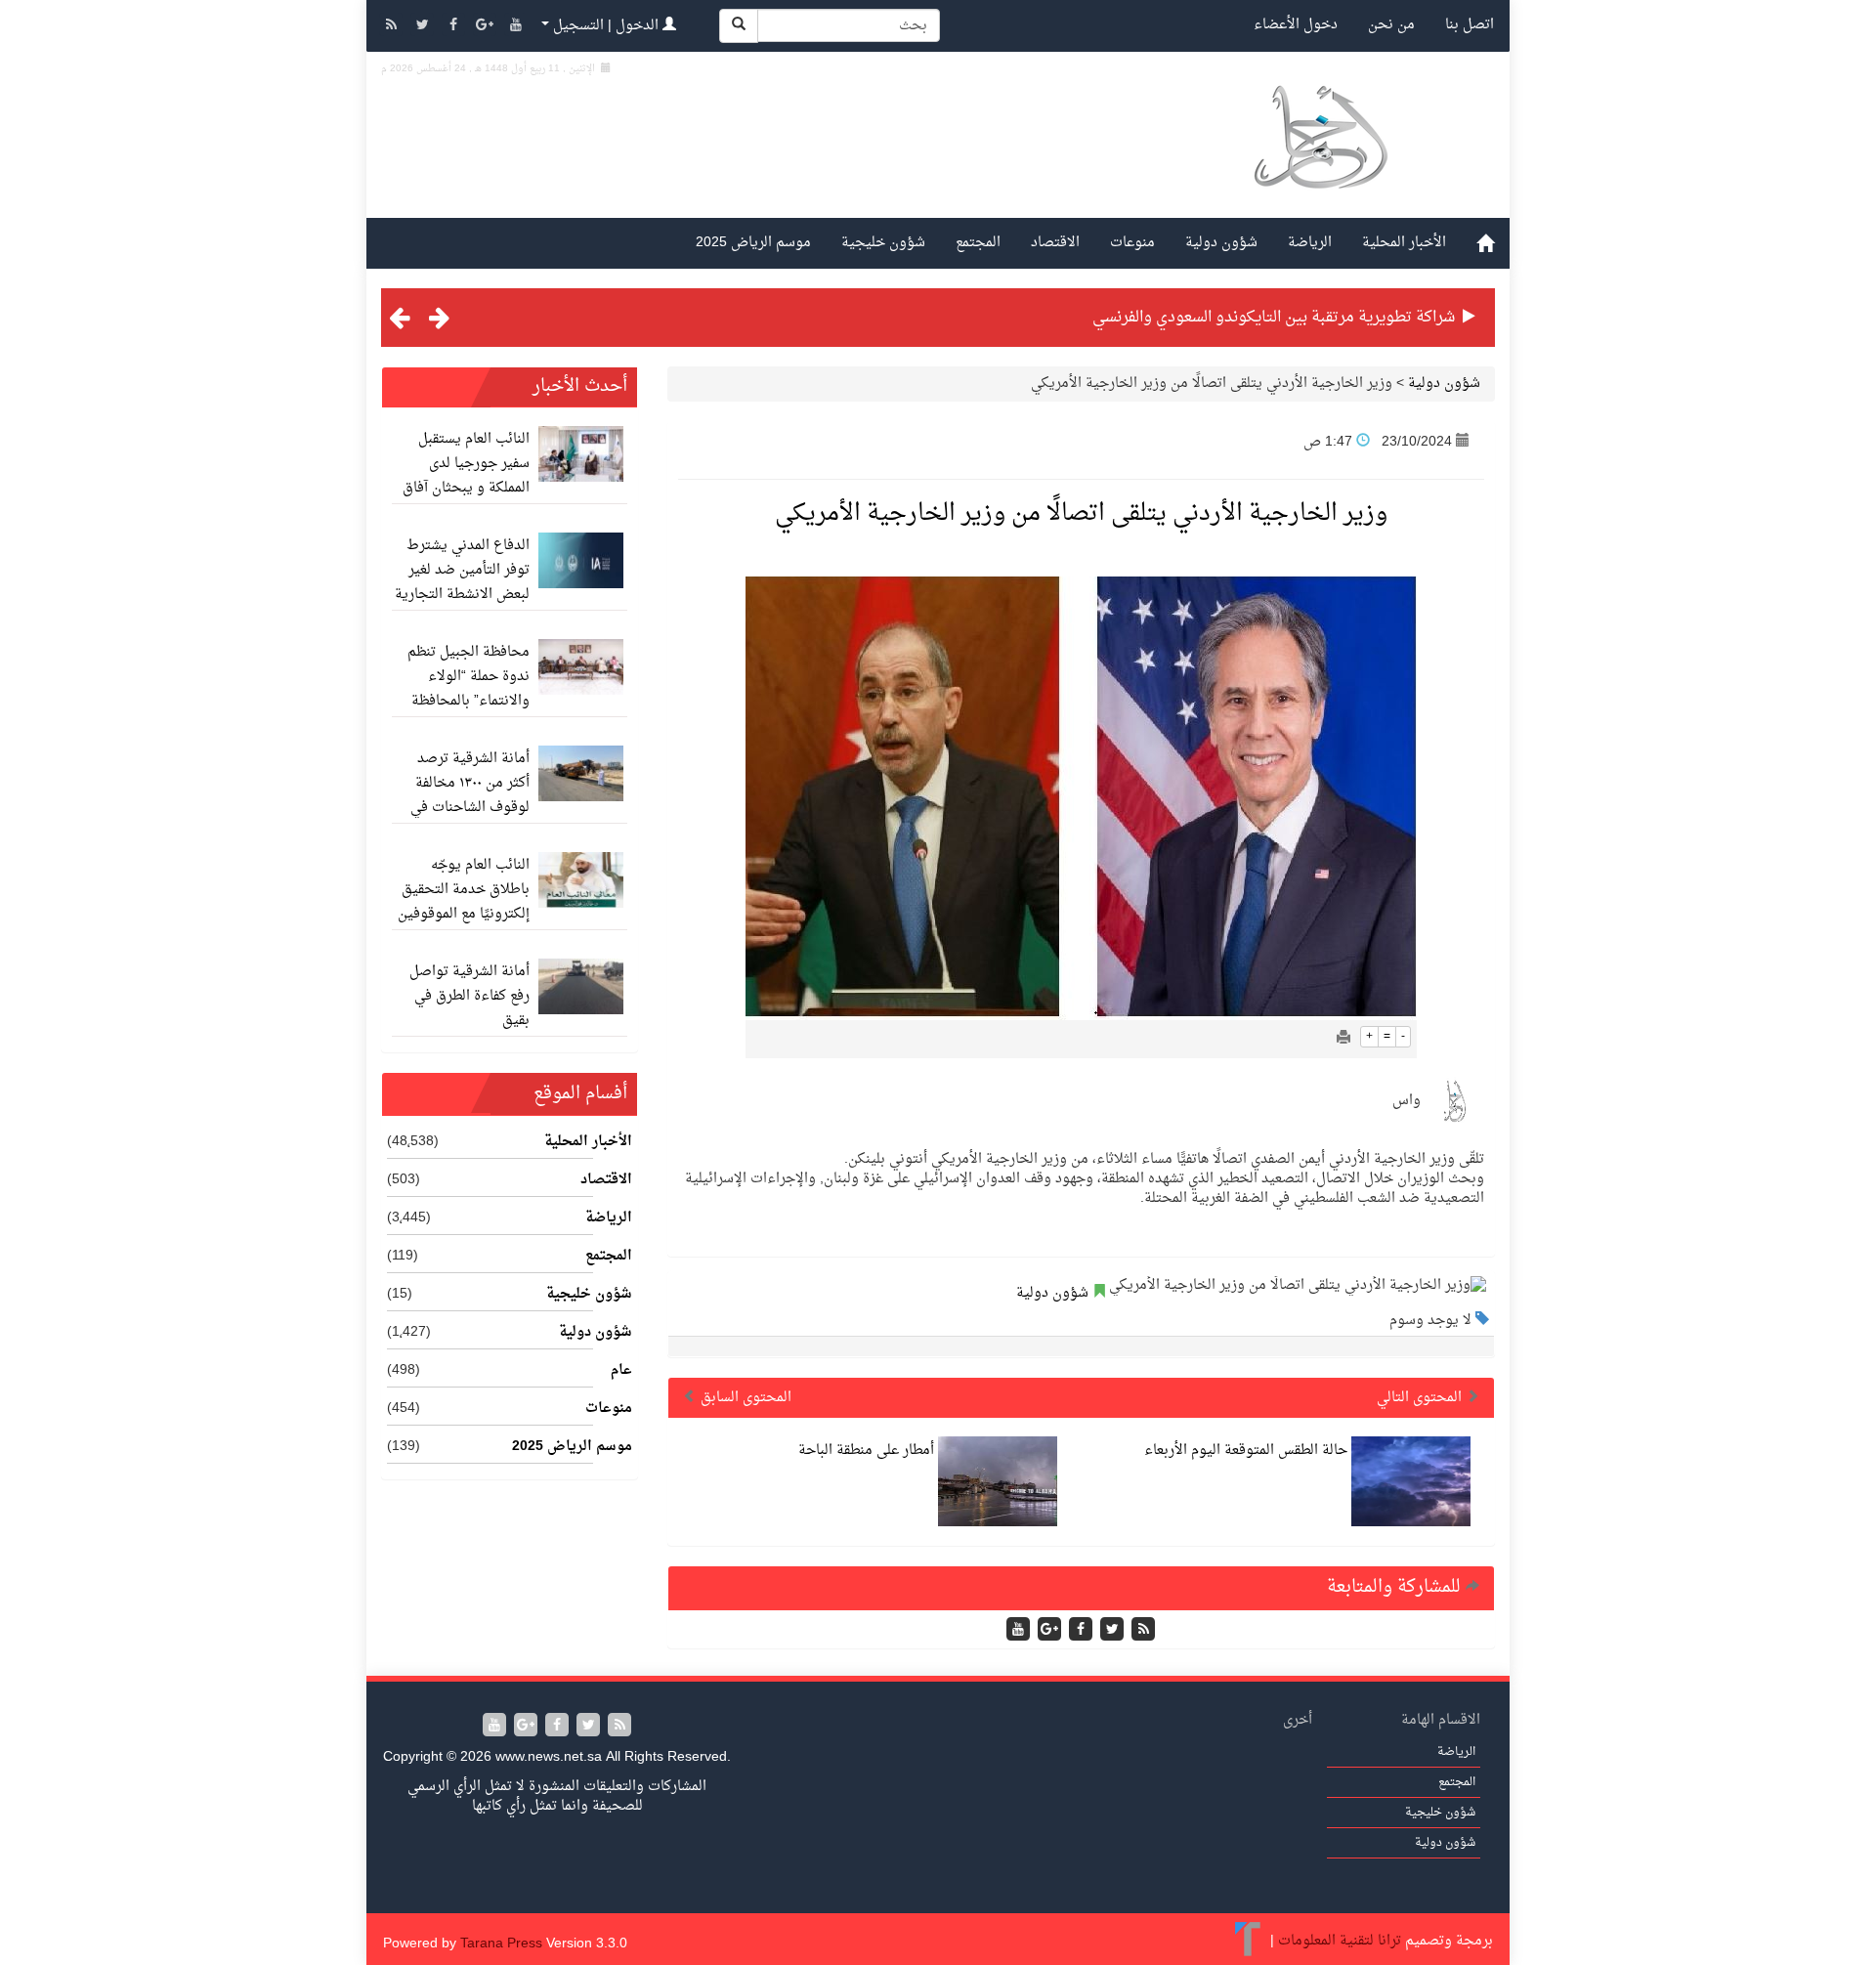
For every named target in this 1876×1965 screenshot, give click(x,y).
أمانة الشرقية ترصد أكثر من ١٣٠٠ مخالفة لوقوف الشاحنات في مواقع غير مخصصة (470, 795)
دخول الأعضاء (1296, 25)
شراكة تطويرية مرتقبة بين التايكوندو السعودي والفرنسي (1274, 318)
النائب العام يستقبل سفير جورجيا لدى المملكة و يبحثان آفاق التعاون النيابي (466, 476)
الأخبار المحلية (1404, 243)
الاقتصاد (1055, 243)
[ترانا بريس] (1248, 1941)
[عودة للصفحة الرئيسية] (1320, 160)
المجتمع (978, 243)
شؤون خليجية (883, 243)
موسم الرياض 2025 (753, 243)
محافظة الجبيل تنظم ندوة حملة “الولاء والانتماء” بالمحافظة (469, 677)
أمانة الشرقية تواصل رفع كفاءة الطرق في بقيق (469, 996)
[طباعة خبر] (1343, 1039)
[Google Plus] (487, 27)
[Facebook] (455, 27)
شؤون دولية (1221, 243)
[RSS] (393, 27)
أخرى (1298, 1720)
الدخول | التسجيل (606, 26)
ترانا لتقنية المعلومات (1340, 1941)
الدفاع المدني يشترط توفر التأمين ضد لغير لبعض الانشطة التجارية (462, 570)
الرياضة (1310, 243)
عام (621, 1371)
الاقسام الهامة (1441, 1720)
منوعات (1132, 243)
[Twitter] (424, 27)
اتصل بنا (1470, 25)
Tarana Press (501, 1944)
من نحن (1391, 25)
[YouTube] (516, 27)
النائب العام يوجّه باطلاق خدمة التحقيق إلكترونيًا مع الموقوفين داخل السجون (464, 902)
